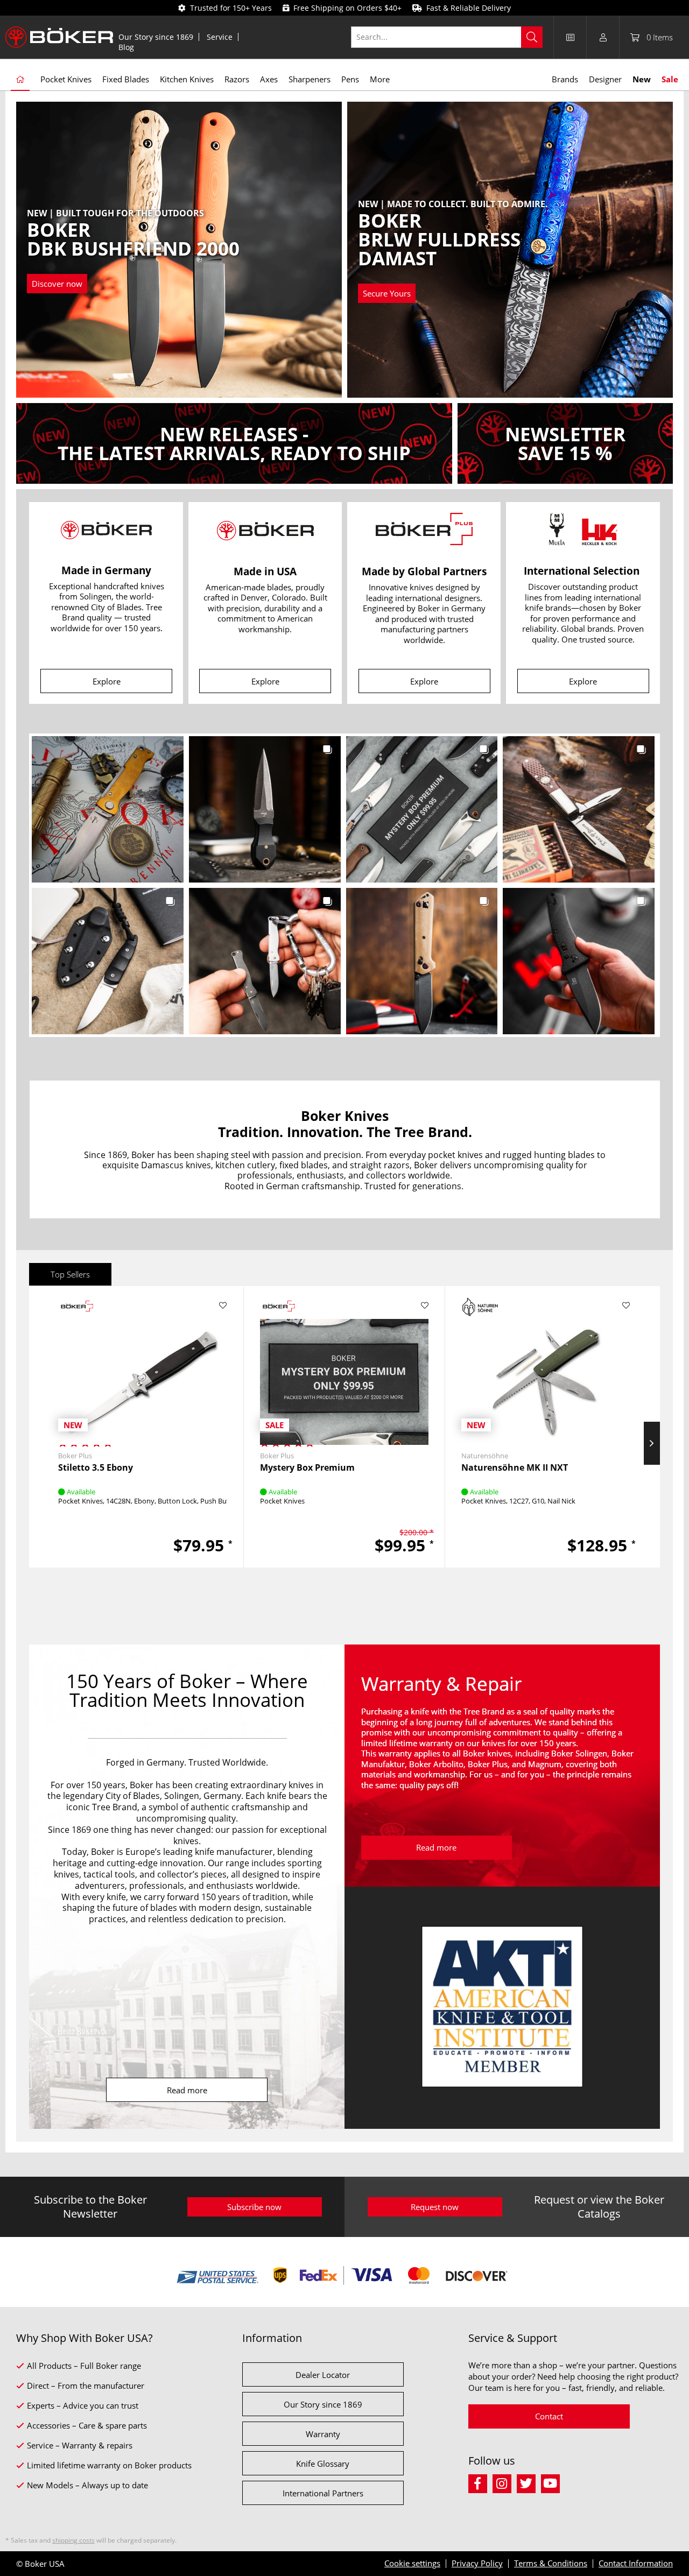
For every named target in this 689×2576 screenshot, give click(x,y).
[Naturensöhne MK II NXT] (546, 1367)
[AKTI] (502, 2008)
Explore (107, 681)
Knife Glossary (323, 2464)
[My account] (603, 37)
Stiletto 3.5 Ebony (96, 1468)
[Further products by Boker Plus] (77, 1307)
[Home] (20, 80)
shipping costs (73, 2540)
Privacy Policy (477, 2563)
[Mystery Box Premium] (344, 1367)
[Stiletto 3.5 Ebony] (142, 1367)
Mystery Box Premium (307, 1468)
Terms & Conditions (551, 2563)
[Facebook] (480, 2482)
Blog (126, 47)
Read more (187, 2090)
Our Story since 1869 (156, 37)
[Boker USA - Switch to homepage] (59, 37)
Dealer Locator (323, 2375)
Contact (549, 2416)
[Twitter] (529, 2482)
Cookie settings (412, 2563)
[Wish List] (570, 37)
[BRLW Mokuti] (104, 251)
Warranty (323, 2434)
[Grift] (436, 251)
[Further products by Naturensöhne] (480, 1307)
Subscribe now (254, 2207)
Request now (435, 2207)
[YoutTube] (552, 2482)
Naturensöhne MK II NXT (515, 1468)
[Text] (234, 443)
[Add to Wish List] (223, 1305)
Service (220, 37)
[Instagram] (505, 2482)
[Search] (532, 37)
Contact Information (636, 2563)
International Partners (323, 2493)
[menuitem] (156, 37)
